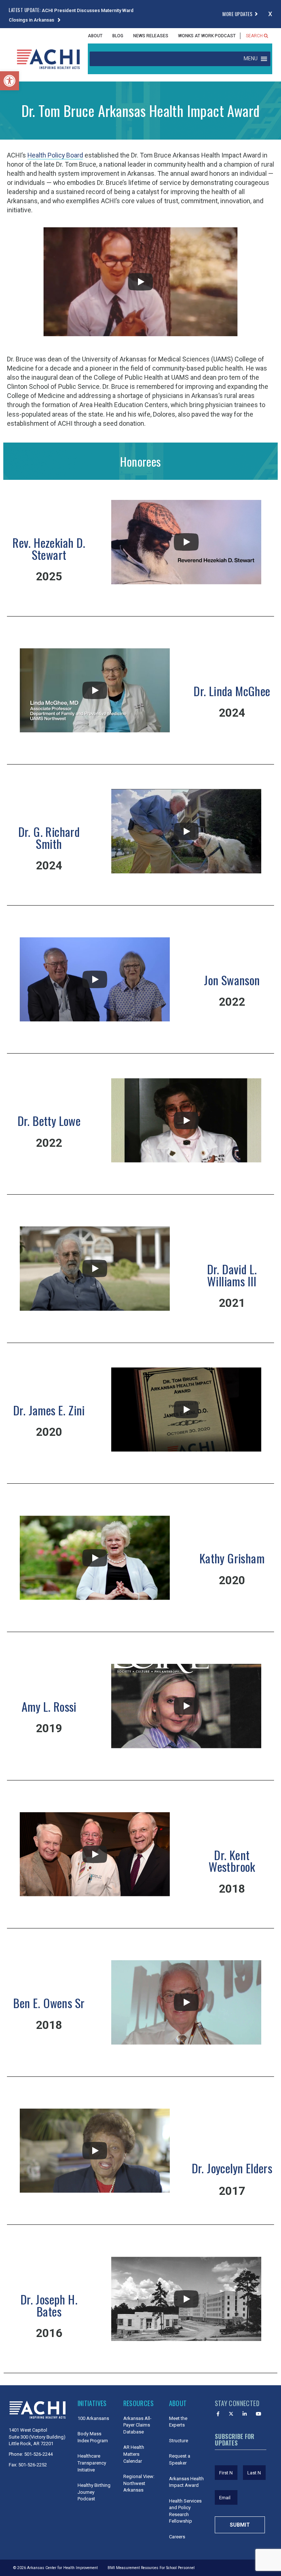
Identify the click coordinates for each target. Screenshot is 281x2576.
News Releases (151, 36)
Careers (177, 2537)
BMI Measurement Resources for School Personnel (151, 2568)
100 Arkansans (93, 2418)
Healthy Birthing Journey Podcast (94, 2492)
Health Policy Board (55, 155)
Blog (118, 36)
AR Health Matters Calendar (134, 2454)
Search (255, 36)
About (95, 36)
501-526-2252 (33, 2465)
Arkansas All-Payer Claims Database (137, 2425)
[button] (10, 81)
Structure (179, 2441)
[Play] (140, 282)
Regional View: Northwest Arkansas (139, 2483)
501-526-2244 (38, 2454)
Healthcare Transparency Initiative (92, 2463)
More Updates (237, 14)
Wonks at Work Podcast (207, 36)
